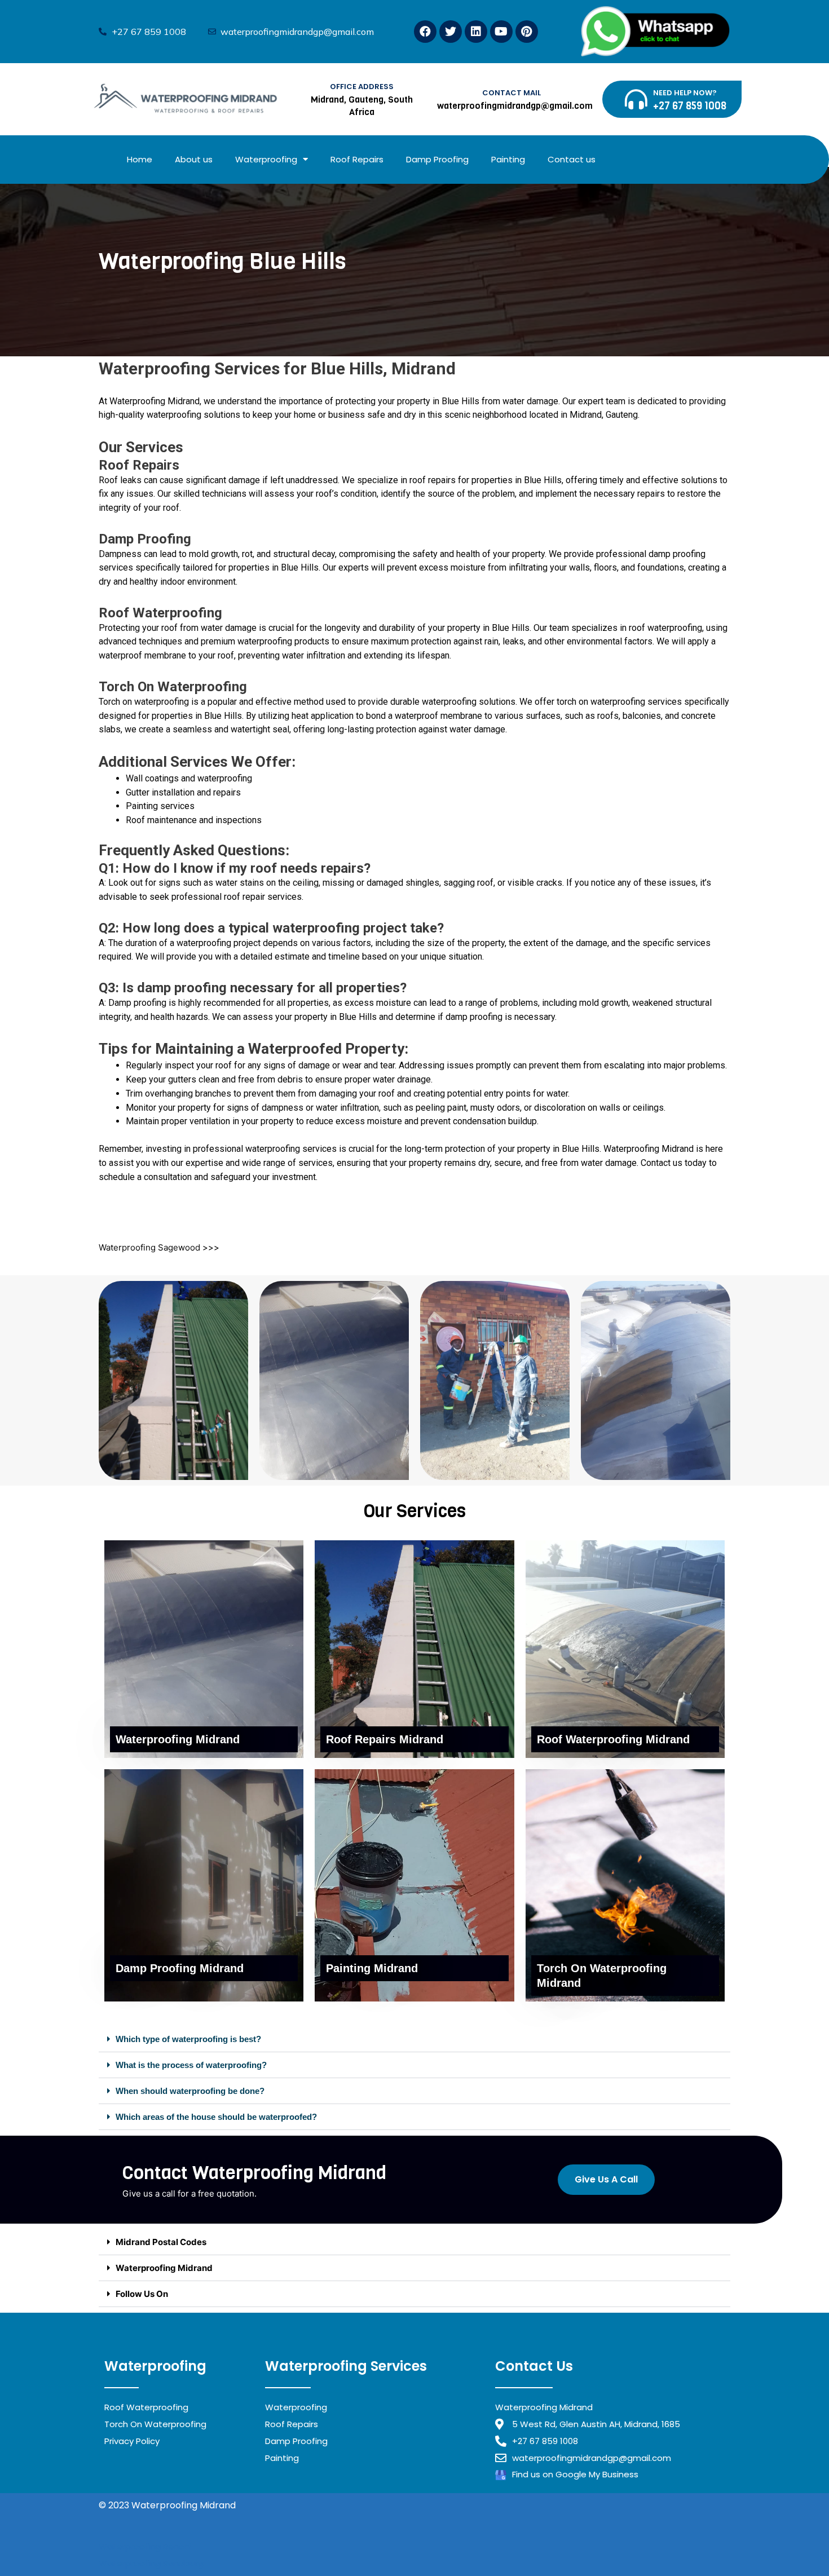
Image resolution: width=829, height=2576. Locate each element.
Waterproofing (266, 159)
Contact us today (675, 1163)
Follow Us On (142, 2294)
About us (194, 159)
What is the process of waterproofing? (191, 2065)
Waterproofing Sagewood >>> (159, 1247)
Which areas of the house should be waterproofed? (216, 2117)
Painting (508, 159)
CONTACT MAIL (511, 93)
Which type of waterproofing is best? (188, 2039)
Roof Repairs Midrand (385, 1739)
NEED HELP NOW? (685, 93)
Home (140, 159)
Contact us (572, 159)
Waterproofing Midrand (155, 401)
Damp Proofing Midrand (180, 1968)
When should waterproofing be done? (190, 2091)
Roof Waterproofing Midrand (613, 1739)
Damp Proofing (437, 159)
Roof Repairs (357, 159)
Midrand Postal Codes (161, 2242)
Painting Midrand (372, 1968)
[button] (414, 2039)
